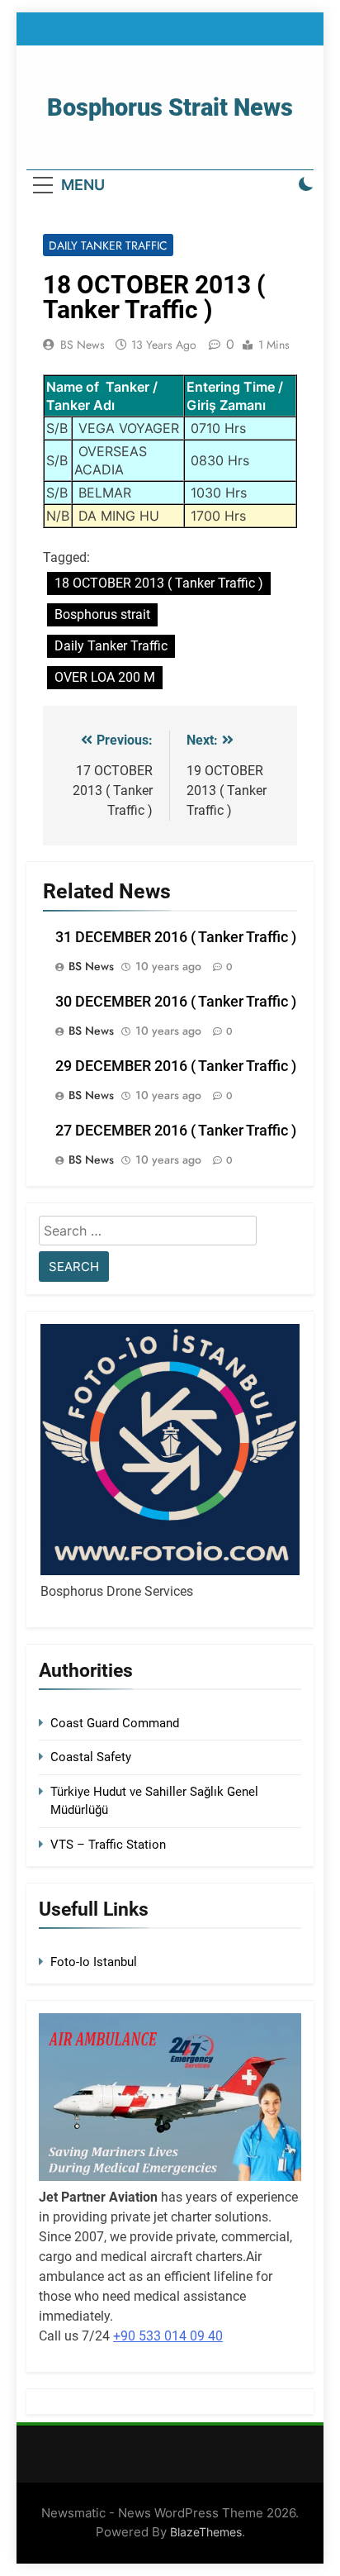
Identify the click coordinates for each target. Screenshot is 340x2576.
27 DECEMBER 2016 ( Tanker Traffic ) (176, 1131)
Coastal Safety (91, 1757)
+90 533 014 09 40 (168, 2336)
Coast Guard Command (115, 1723)
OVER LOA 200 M (105, 677)
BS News (83, 345)
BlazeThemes (206, 2532)
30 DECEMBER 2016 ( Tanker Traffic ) (176, 1002)
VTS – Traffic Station (108, 1845)
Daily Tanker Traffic (108, 245)
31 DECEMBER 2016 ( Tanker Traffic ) (176, 937)
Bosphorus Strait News (170, 107)
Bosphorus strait (102, 614)
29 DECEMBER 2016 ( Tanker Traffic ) (176, 1066)
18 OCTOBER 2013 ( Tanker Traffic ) (159, 583)
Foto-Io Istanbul (94, 1962)
